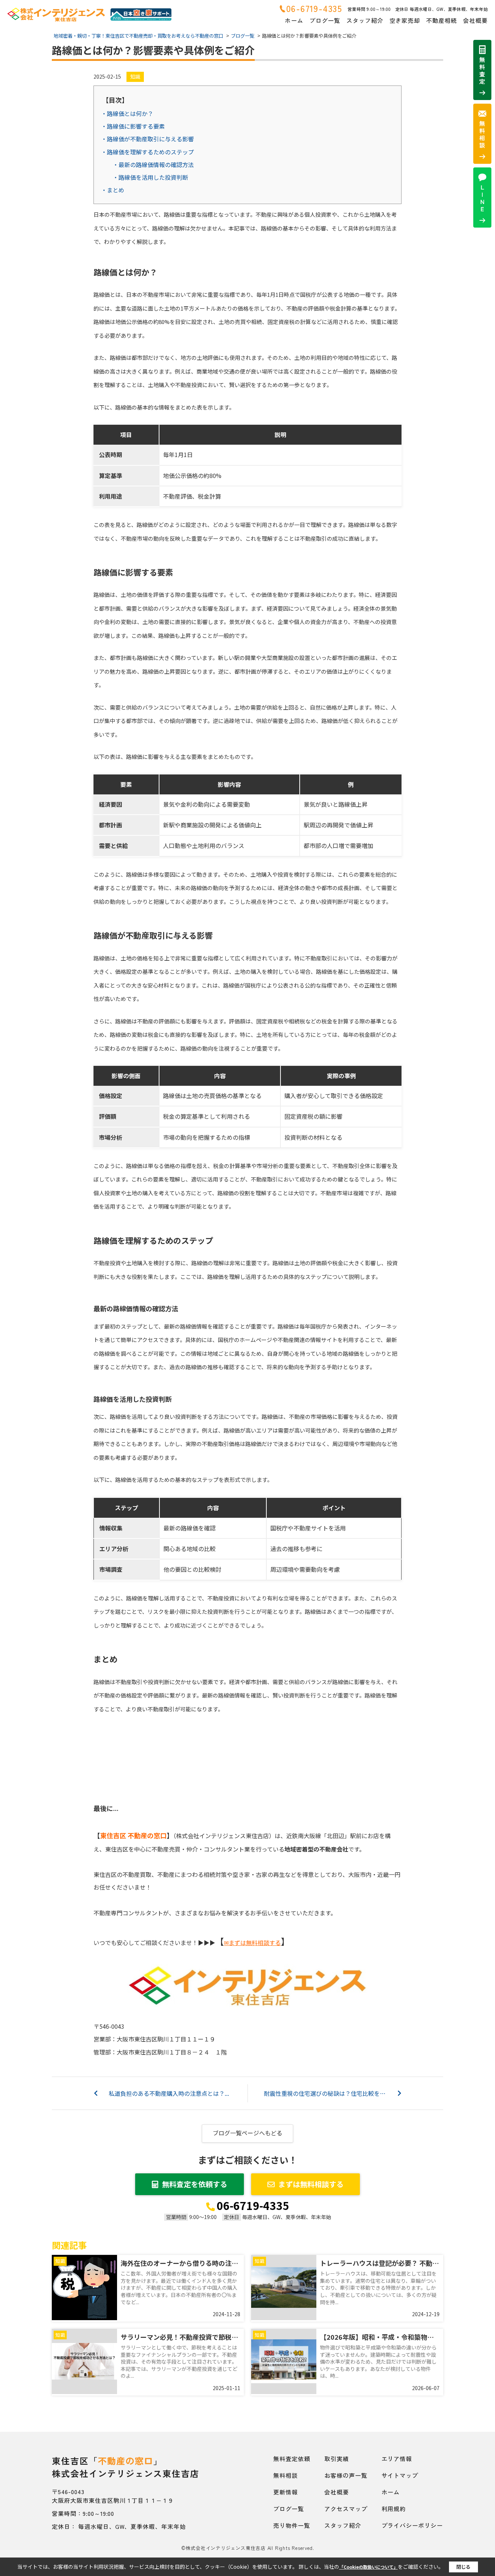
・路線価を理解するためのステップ (147, 152)
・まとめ (113, 190)
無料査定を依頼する (195, 2184)
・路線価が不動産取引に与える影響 (147, 139)
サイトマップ (400, 2475)
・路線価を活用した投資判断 (150, 177)
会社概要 (475, 20)
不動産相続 (442, 20)
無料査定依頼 (292, 2459)
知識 (135, 76)
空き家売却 (405, 20)
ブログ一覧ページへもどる (247, 2133)
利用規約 (394, 2509)
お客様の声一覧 (346, 2475)
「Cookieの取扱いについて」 (369, 2567)
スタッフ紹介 (365, 20)
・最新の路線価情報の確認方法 (153, 165)
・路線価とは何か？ (127, 113)
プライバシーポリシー (412, 2525)
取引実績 (337, 2459)
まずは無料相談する (311, 2184)
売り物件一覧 (292, 2525)
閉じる (463, 2567)
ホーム (294, 20)
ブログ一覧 (325, 20)
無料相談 (286, 2475)
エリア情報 (397, 2459)
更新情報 (286, 2492)
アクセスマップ (346, 2509)
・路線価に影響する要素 (133, 126)
